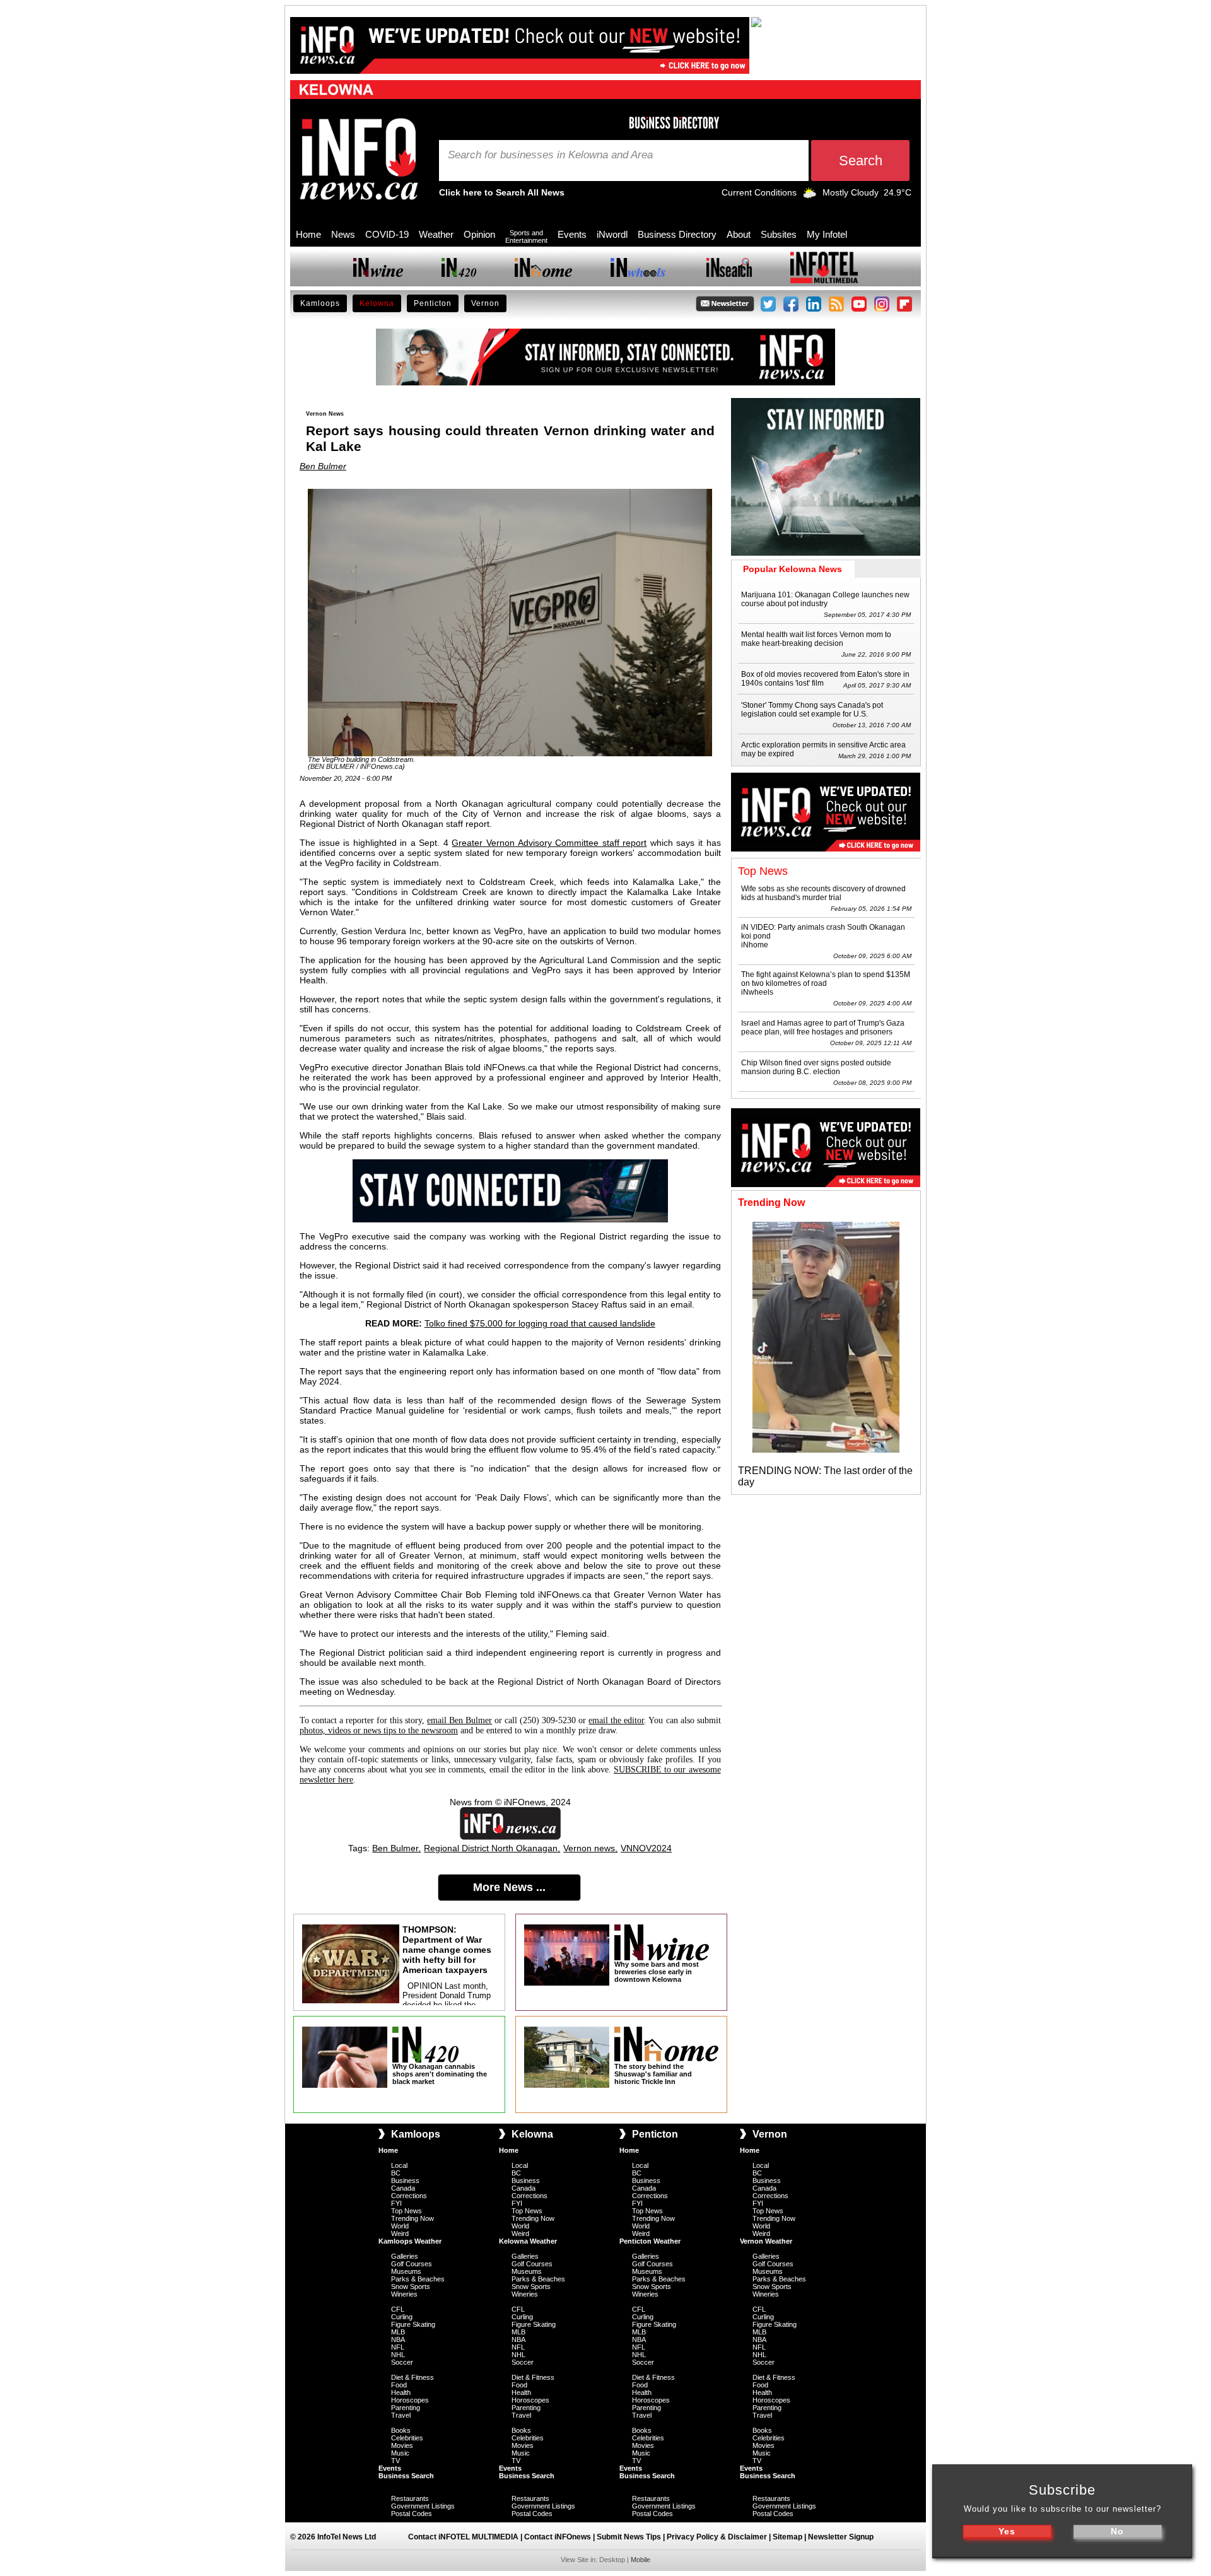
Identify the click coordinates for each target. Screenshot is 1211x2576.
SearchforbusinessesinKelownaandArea (550, 155)
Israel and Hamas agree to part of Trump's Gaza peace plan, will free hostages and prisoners (823, 1027)
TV (395, 2461)
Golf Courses (412, 2264)
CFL (398, 2309)
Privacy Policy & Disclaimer (717, 2537)
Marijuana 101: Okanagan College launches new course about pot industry (825, 599)
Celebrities (407, 2438)
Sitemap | (790, 2537)
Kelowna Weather (528, 2241)
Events (572, 234)
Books (401, 2430)
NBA (398, 2339)
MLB (398, 2332)
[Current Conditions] (810, 196)
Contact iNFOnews (558, 2537)
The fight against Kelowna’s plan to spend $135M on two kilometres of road (826, 979)
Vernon (485, 303)
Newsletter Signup (841, 2537)
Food (399, 2385)
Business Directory (677, 234)
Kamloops (320, 303)
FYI (396, 2203)
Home (308, 234)
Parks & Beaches (418, 2279)
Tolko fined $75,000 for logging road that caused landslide (540, 1323)
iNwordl (612, 234)
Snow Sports (411, 2286)
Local (399, 2165)
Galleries (405, 2256)
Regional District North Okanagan (491, 1848)
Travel (401, 2415)
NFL (398, 2347)
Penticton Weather (650, 2241)
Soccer (402, 2362)
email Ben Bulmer (459, 1720)
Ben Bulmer (323, 466)
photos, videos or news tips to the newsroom (379, 1730)
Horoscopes (410, 2400)
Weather (436, 234)
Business (405, 2181)
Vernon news (589, 1848)
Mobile (641, 2560)
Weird (400, 2234)
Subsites (779, 234)
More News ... (509, 1887)
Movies (402, 2445)
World (400, 2226)
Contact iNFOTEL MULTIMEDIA (463, 2537)
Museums (406, 2271)
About (739, 234)
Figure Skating (413, 2324)
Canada (403, 2188)
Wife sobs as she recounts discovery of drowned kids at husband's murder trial (823, 893)
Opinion (479, 234)
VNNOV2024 (646, 1848)
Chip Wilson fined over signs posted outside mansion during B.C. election (816, 1067)
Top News (407, 2211)
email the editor (616, 1720)
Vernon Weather (766, 2241)
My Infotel (827, 234)
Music (400, 2453)
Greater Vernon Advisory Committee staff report (549, 843)
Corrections (409, 2196)
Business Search (406, 2476)
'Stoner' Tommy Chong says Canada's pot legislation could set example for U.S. (812, 710)
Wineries (404, 2294)
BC (396, 2173)
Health (401, 2392)
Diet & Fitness (412, 2377)
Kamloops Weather (410, 2241)
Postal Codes (412, 2514)
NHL (398, 2355)
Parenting (406, 2408)
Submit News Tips (629, 2537)
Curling (402, 2317)
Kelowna (377, 303)
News (343, 234)
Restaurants (410, 2498)
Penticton (433, 303)
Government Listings (423, 2506)
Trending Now (412, 2218)
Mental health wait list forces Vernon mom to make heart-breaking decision (816, 639)
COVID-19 (387, 234)
